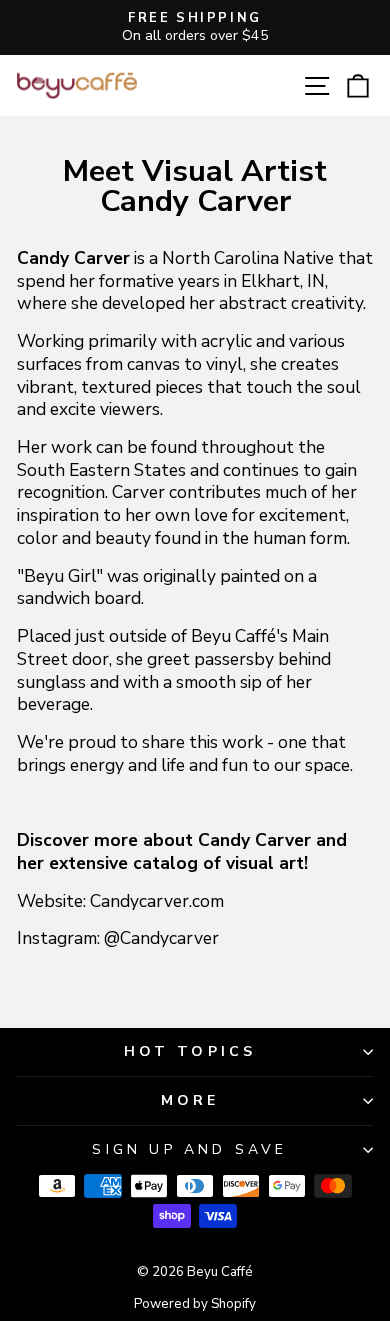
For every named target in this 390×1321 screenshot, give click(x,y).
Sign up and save (189, 1149)
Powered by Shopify (195, 1304)
